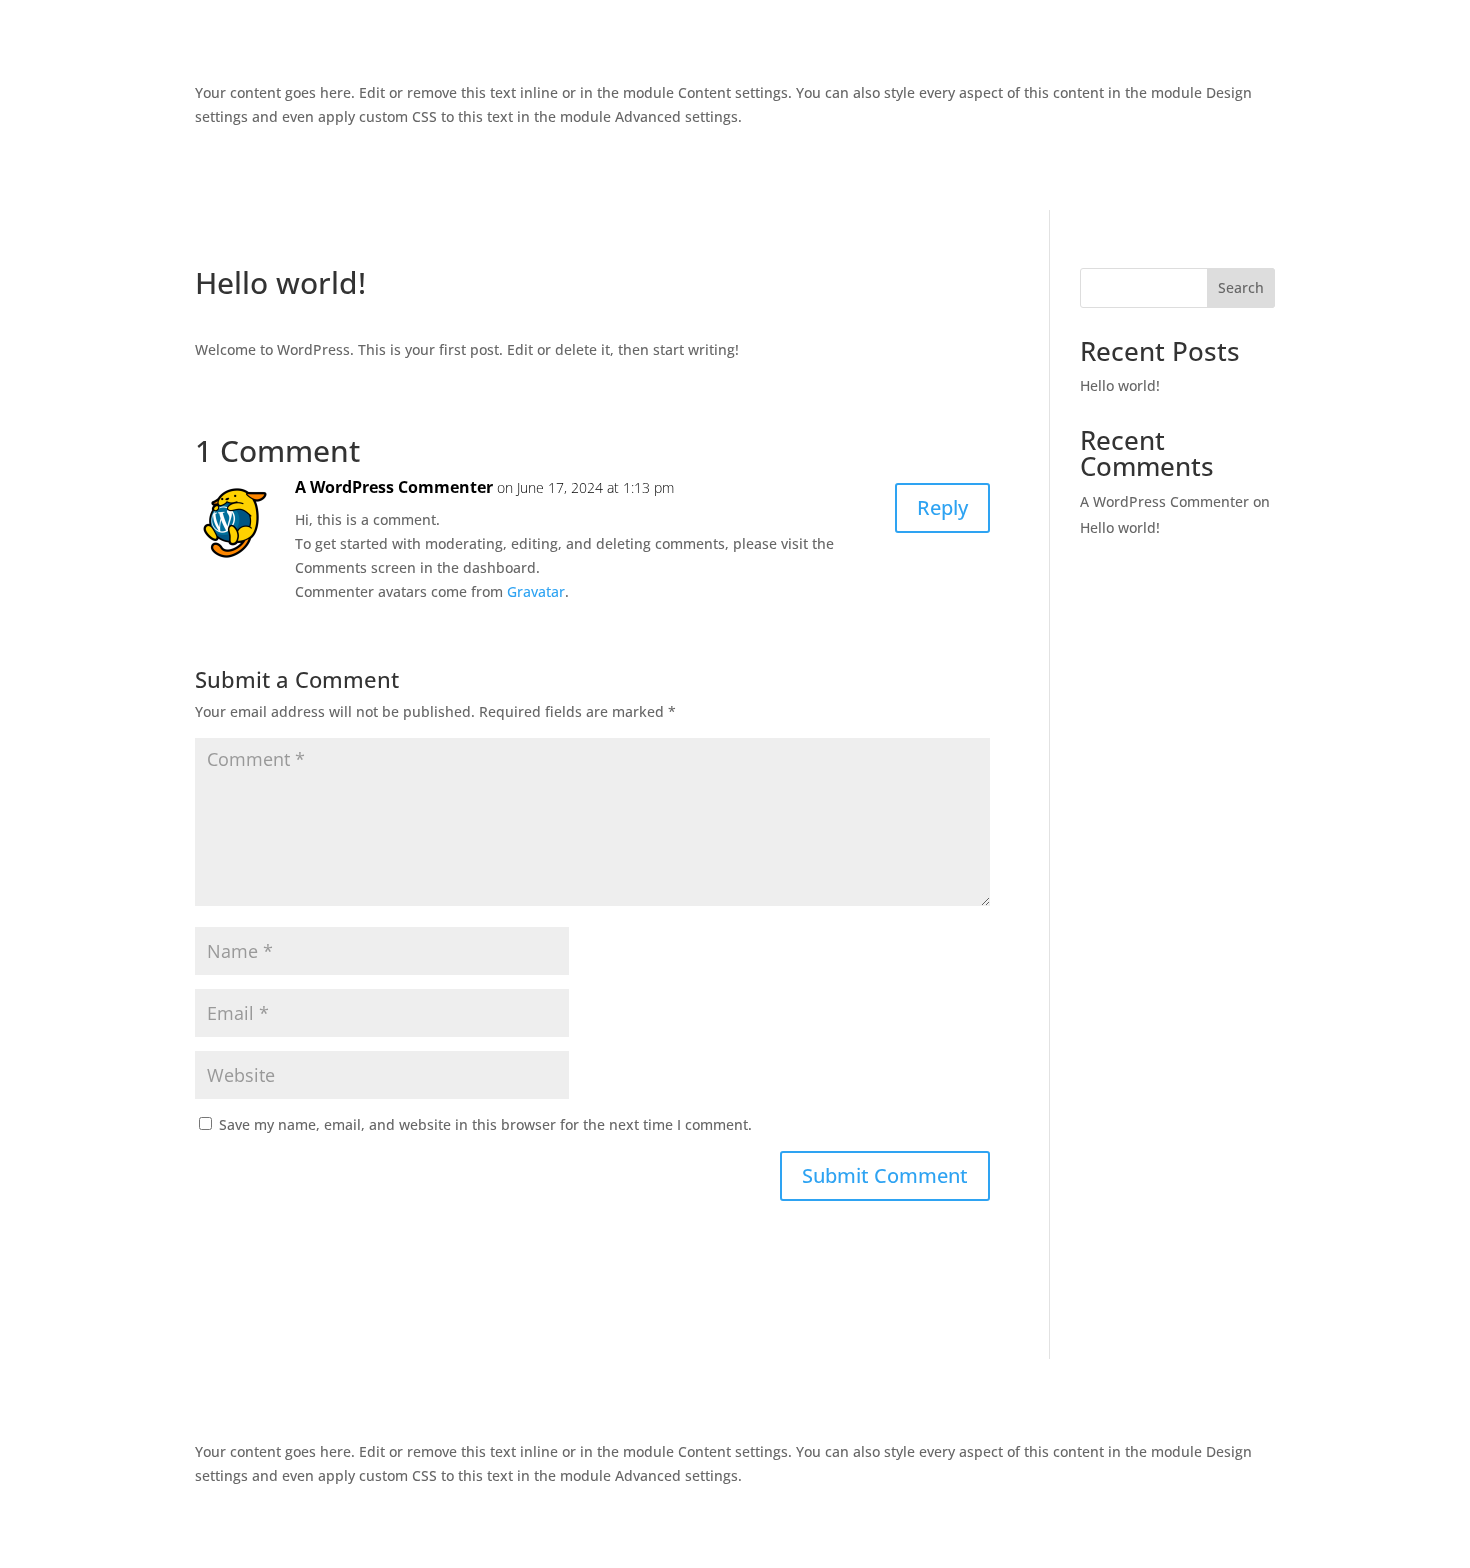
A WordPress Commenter (394, 487)
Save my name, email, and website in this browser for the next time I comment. (485, 1124)
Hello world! (1120, 385)
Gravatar (536, 591)
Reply (942, 507)
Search (1241, 287)
